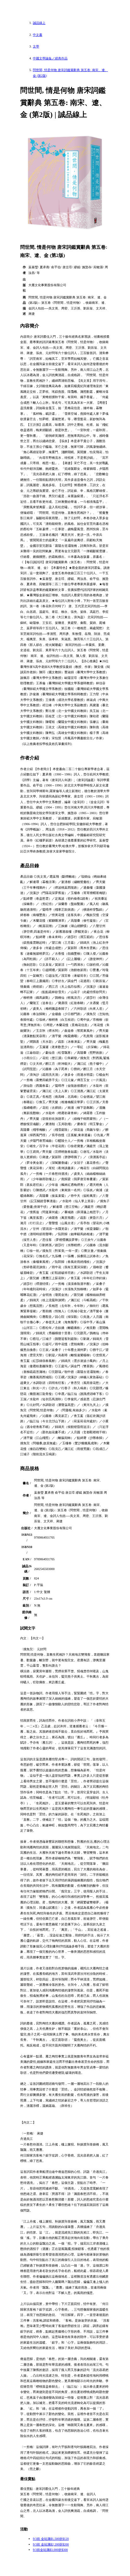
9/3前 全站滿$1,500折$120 (51, 2539)
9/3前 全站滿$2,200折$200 (51, 2544)
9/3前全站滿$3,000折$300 (50, 2550)
